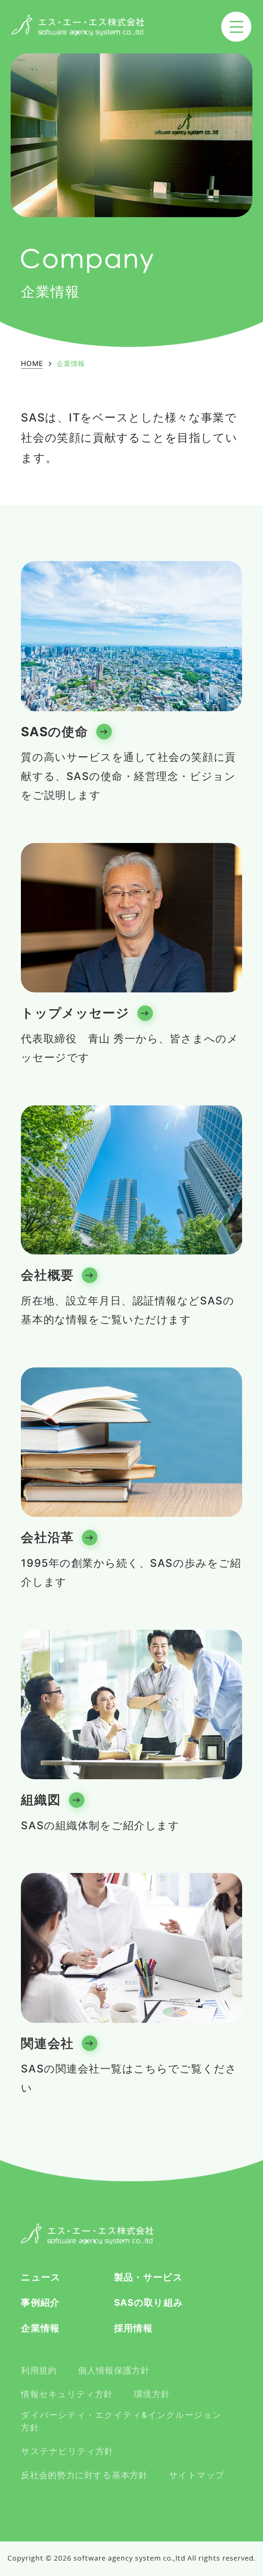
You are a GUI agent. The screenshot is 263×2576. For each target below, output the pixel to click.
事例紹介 (40, 2302)
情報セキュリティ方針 (67, 2394)
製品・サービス (148, 2277)
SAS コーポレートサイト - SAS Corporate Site (87, 2234)
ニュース (41, 2277)
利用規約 (39, 2370)
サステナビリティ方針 (67, 2451)
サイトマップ (197, 2475)
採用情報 (133, 2328)
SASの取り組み (149, 2302)
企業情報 (40, 2328)
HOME (32, 364)
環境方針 (152, 2394)
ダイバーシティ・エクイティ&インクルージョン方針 (121, 2421)
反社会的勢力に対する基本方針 (84, 2475)
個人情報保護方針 (114, 2370)
